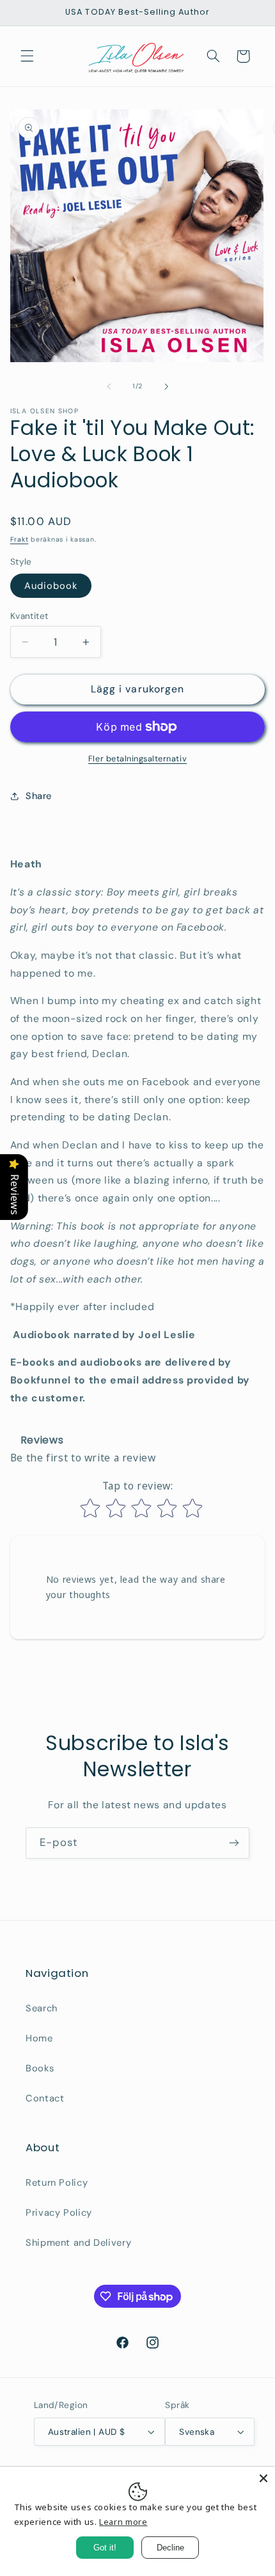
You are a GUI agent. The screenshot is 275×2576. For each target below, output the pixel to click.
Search (42, 2008)
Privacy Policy (59, 2213)
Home (39, 2038)
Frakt (20, 539)
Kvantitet (29, 616)
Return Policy (57, 2183)
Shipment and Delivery (78, 2243)
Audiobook (51, 586)
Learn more (123, 2522)
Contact (45, 2098)
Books (40, 2068)
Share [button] (39, 796)
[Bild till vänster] (109, 386)
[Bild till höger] (166, 386)
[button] (27, 56)
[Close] (263, 2478)
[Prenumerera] (234, 1843)
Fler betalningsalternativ (137, 759)
